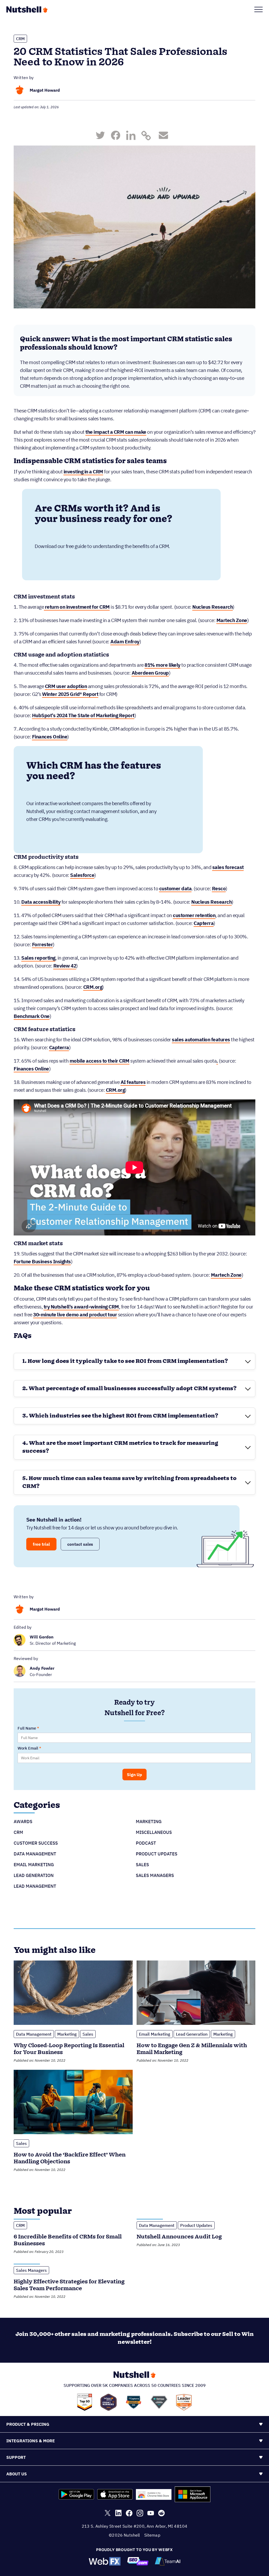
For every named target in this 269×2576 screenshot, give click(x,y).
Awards (23, 1822)
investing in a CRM (83, 472)
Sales (142, 1865)
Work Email (28, 1748)
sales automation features (201, 1039)
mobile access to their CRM (100, 1061)
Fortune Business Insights (42, 1261)
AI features (133, 1082)
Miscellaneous (154, 1832)
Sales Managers (155, 1875)
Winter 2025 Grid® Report (70, 694)
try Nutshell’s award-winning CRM (81, 1307)
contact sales (80, 1544)
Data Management (35, 1854)
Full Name (27, 1728)
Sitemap (152, 2535)
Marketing (149, 1822)
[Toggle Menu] (258, 9)
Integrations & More (31, 2441)
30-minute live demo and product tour (75, 1315)
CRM (20, 39)
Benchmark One (32, 1016)
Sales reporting (38, 958)
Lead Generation (34, 1875)
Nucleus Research (213, 607)
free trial (41, 1544)
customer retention (194, 915)
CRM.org (93, 987)
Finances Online (50, 737)
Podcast (146, 1843)
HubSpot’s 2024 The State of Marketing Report (83, 715)
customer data (175, 888)
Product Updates (157, 1854)
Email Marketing (34, 1865)
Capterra (204, 923)
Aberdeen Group (150, 673)
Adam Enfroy (125, 642)
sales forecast (228, 867)
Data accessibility (41, 902)
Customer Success (36, 1843)
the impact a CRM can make (116, 432)
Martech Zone (232, 620)
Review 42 (65, 966)
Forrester (43, 944)
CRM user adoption (66, 686)
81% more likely (162, 665)
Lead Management (35, 1886)
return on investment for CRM (77, 607)
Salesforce (82, 875)
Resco (219, 888)
